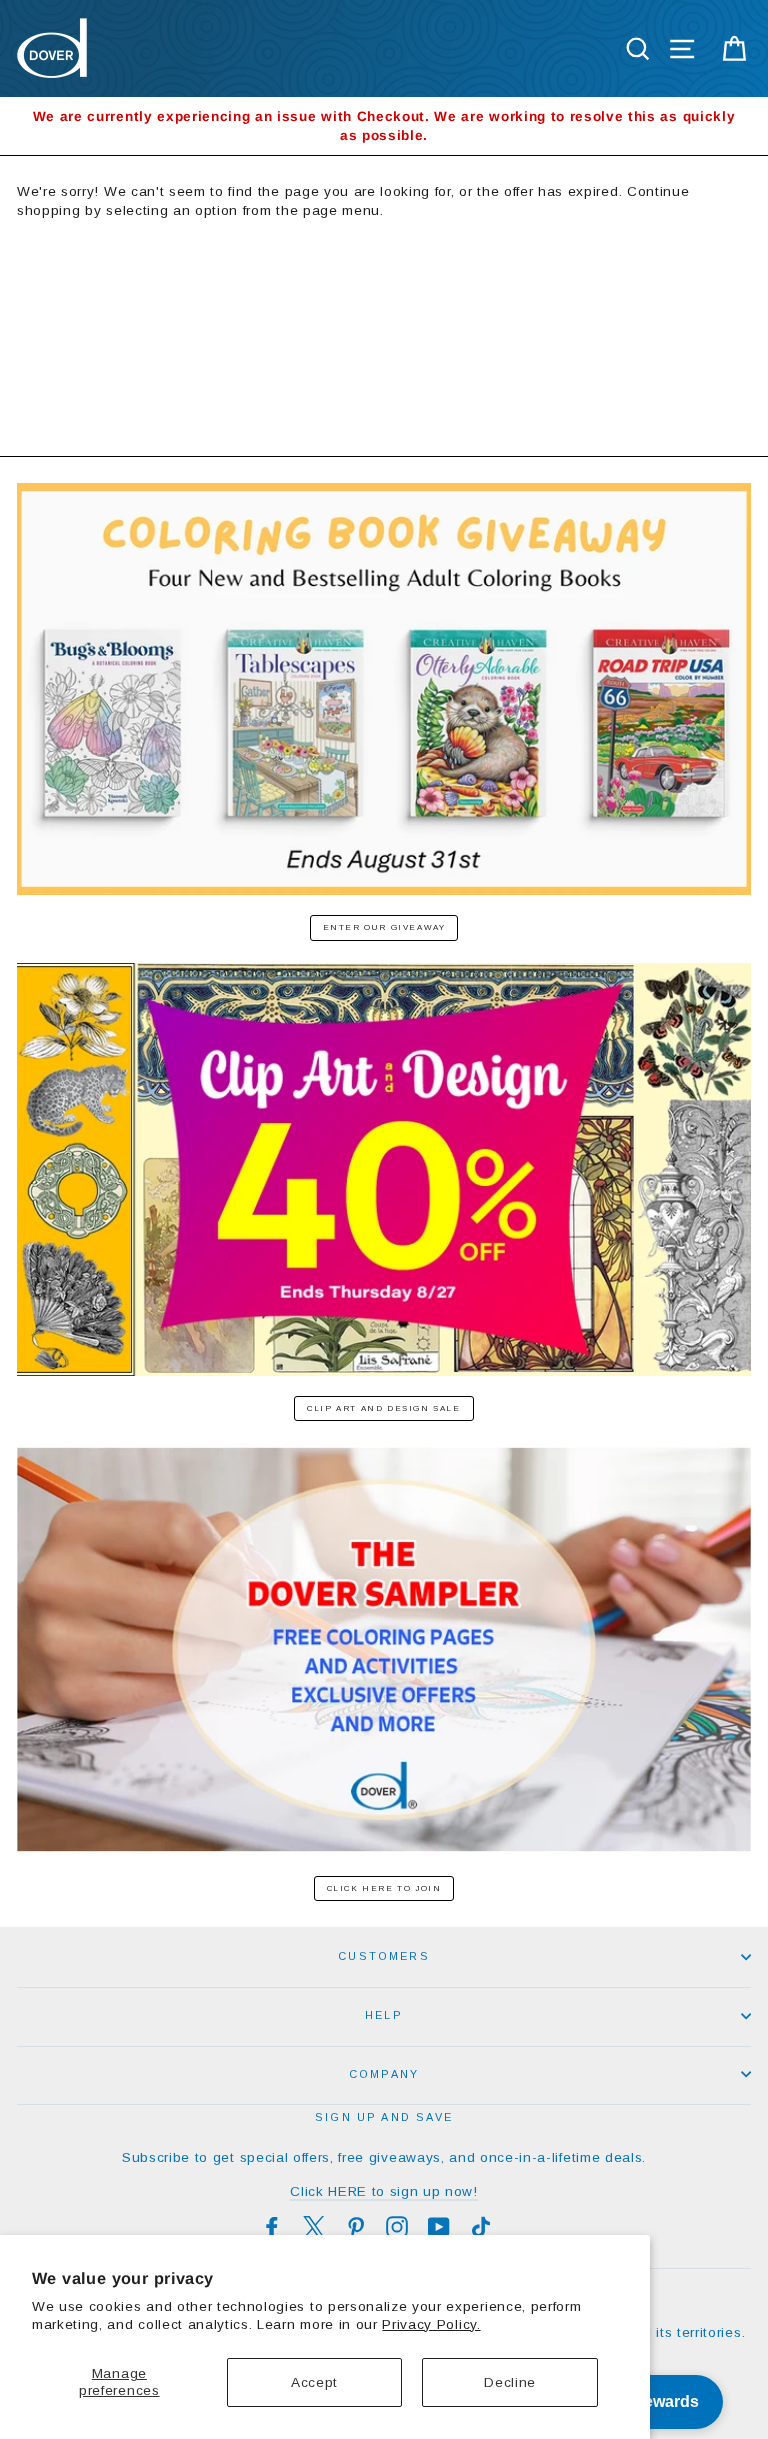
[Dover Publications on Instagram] (397, 2227)
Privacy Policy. (431, 2324)
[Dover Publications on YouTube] (439, 2227)
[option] (384, 126)
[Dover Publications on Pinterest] (356, 2227)
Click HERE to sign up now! (384, 2191)
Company (384, 2074)
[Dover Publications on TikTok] (481, 2227)
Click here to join (384, 1888)
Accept (314, 2382)
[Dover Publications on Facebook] (272, 2227)
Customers (384, 1956)
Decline (510, 2382)
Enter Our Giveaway (384, 927)
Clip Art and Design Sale (383, 1408)
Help (384, 2015)
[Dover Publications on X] (314, 2227)
